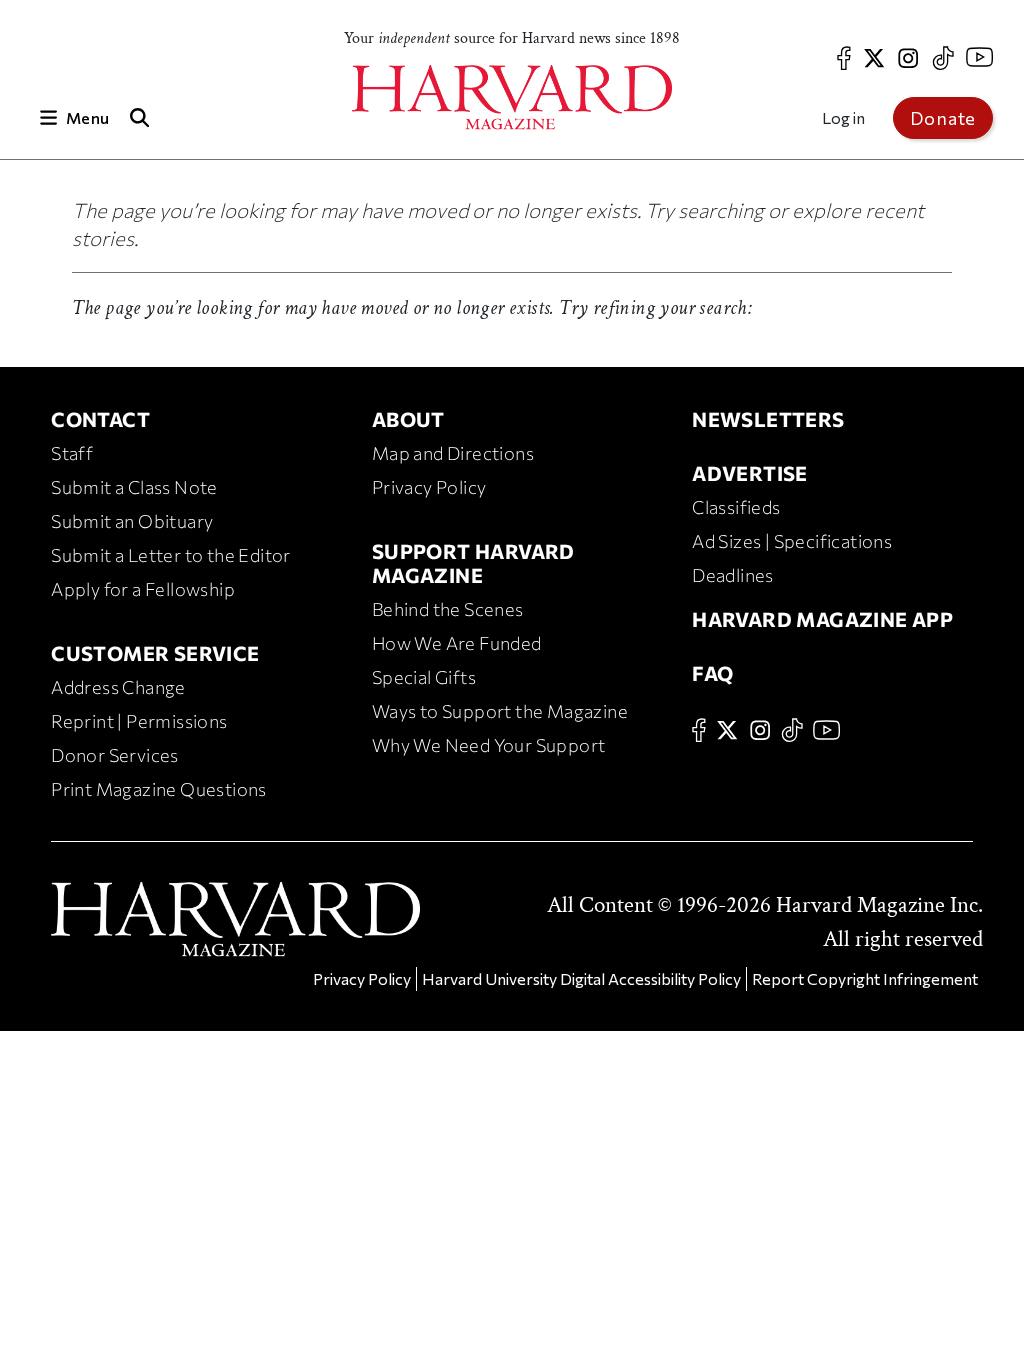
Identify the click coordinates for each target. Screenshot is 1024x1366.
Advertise (750, 473)
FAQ (712, 673)
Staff (72, 453)
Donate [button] (943, 118)
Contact (100, 419)
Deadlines (733, 575)
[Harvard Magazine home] (512, 97)
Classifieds (736, 507)
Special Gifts (424, 677)
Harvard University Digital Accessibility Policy (581, 978)
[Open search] (139, 117)
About (408, 419)
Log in (843, 117)
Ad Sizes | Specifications (792, 541)
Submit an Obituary (132, 521)
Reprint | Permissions (139, 721)
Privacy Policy (429, 487)
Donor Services (115, 755)
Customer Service (155, 653)
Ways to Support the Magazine (500, 711)
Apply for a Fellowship (143, 589)
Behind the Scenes (448, 609)
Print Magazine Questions (159, 789)
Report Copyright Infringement (865, 978)
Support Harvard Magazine (473, 563)
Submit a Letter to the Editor (171, 555)
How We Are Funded (457, 643)
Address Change (118, 687)
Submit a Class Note (134, 487)
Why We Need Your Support (489, 745)
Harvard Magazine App (822, 619)
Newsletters (768, 419)
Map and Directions (453, 453)
